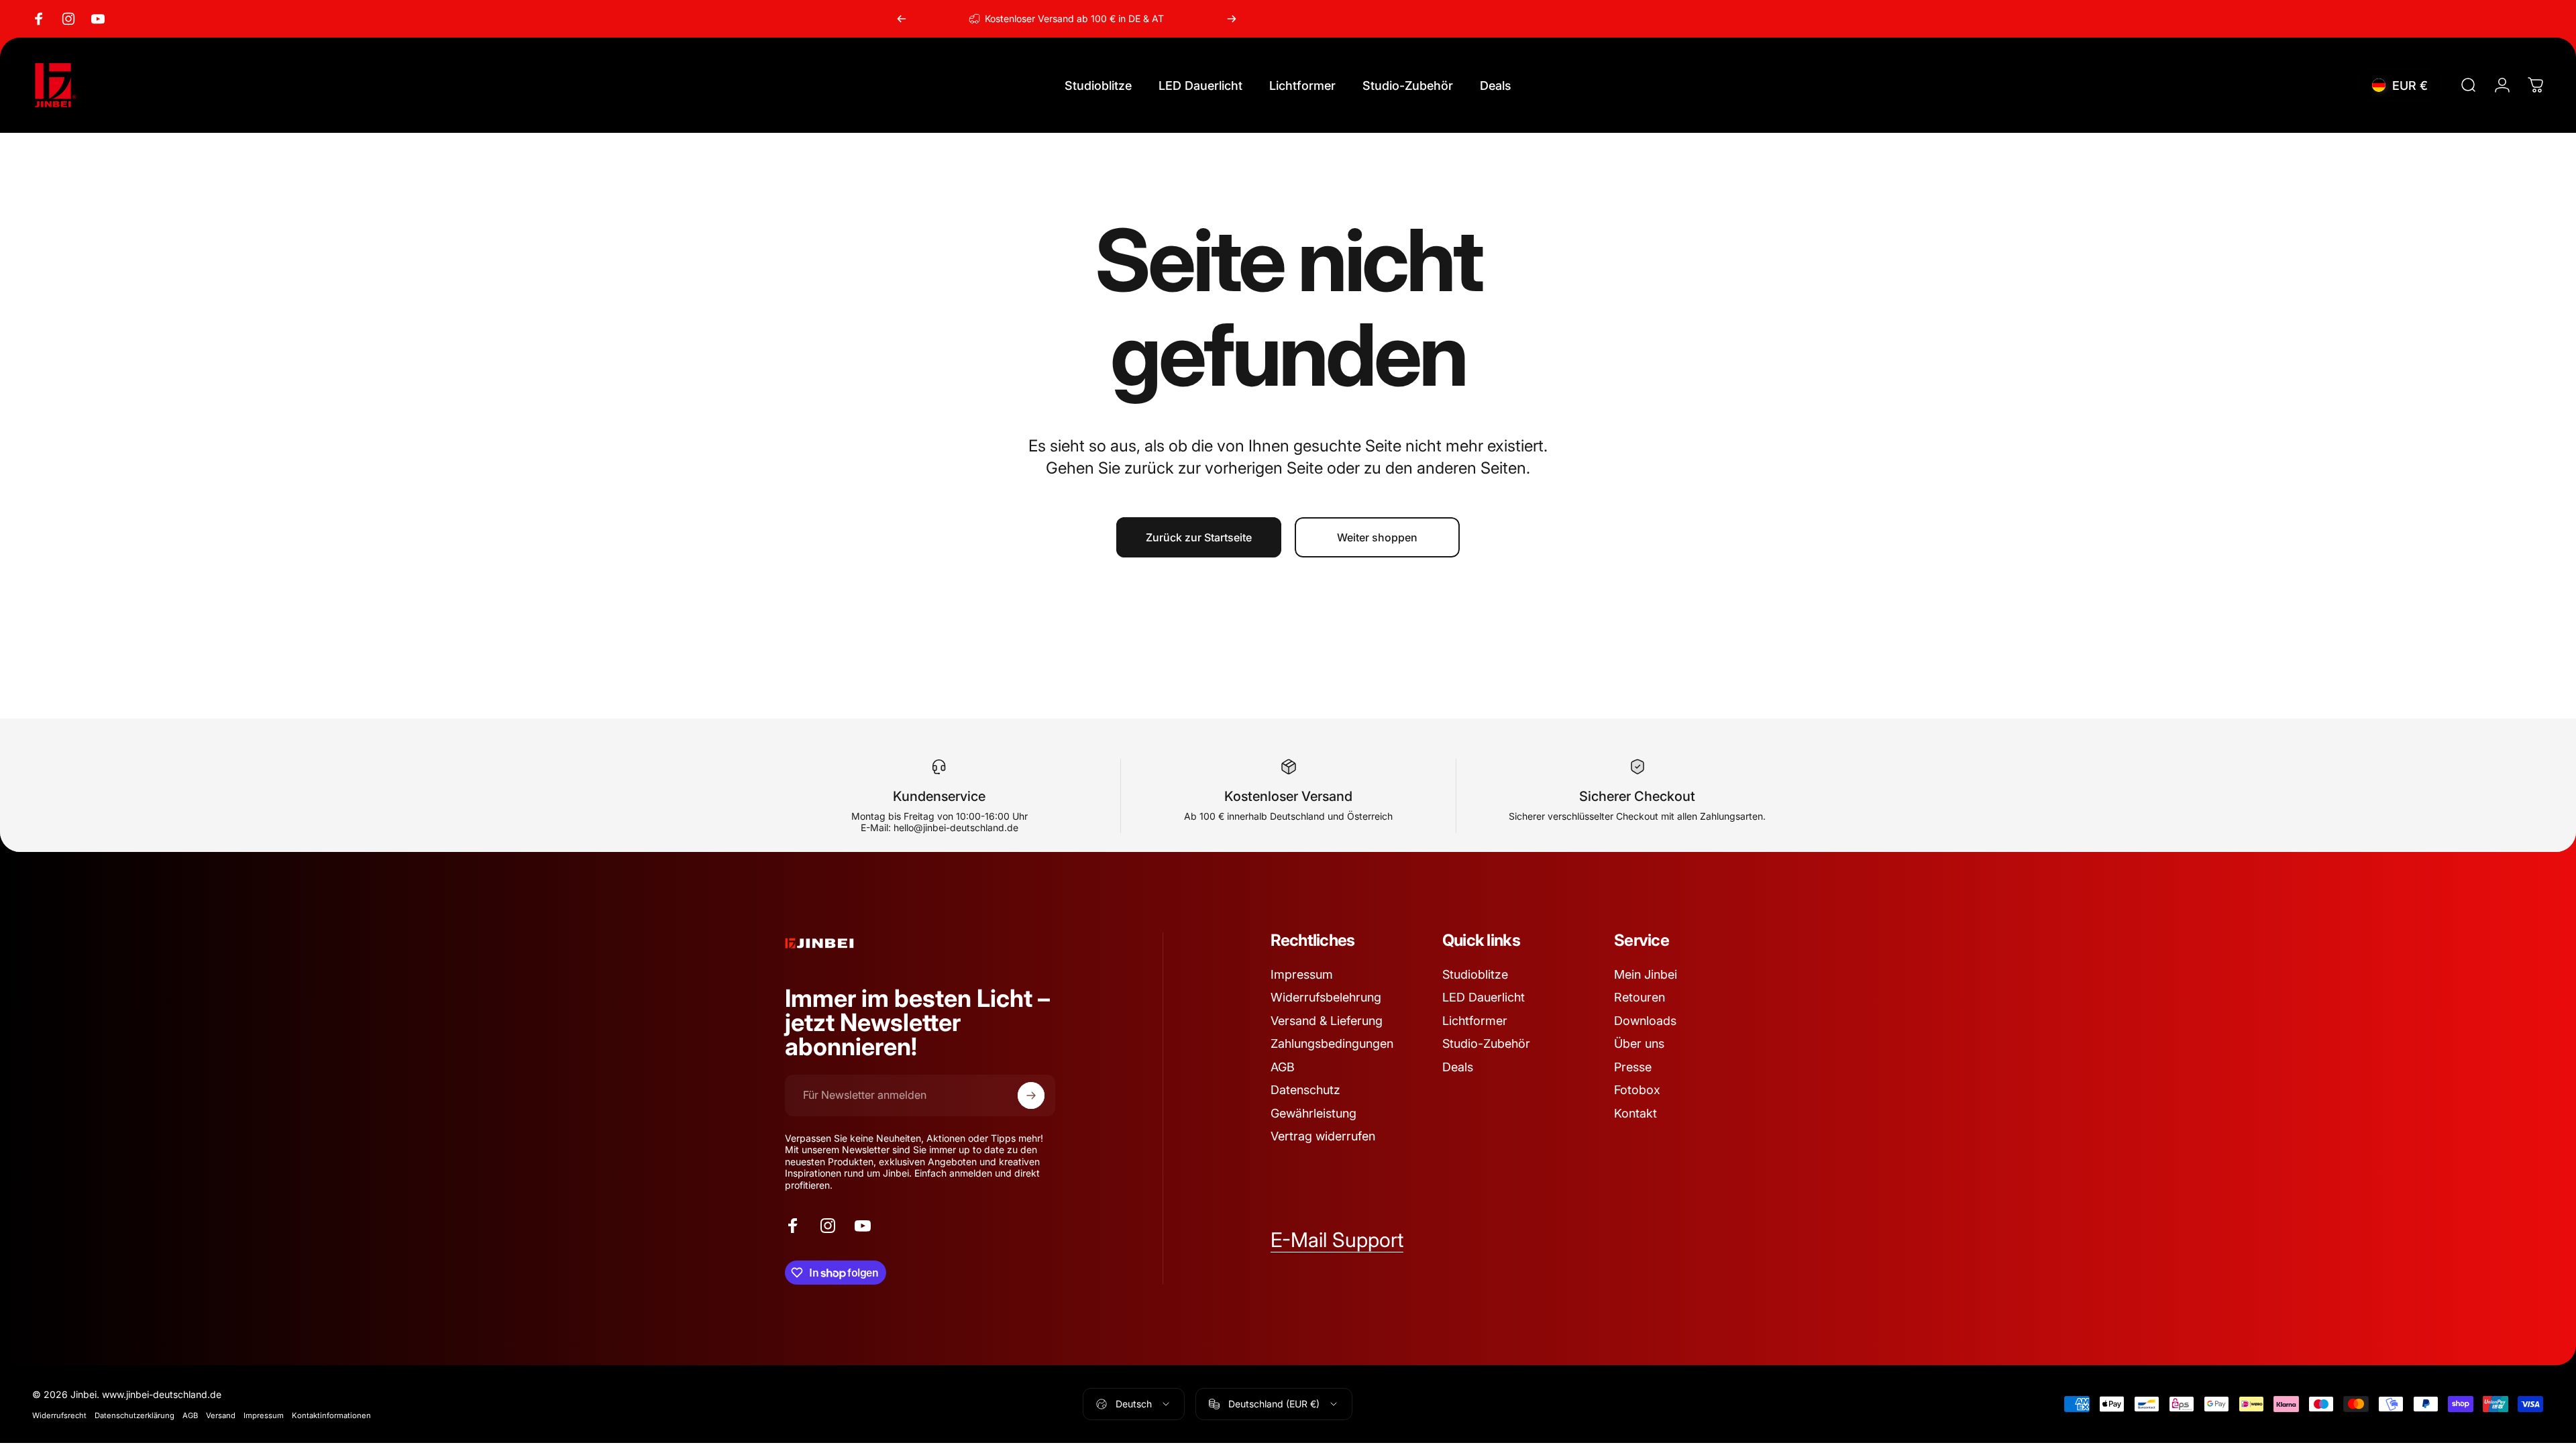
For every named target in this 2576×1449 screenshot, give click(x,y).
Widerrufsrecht (59, 1415)
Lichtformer (1475, 1021)
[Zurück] (902, 19)
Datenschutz (1305, 1090)
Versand (221, 1415)
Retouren (1640, 997)
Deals (1458, 1067)
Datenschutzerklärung (135, 1415)
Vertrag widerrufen (1323, 1136)
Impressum (1302, 974)
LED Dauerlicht (1484, 997)
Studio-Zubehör (1486, 1043)
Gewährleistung (1313, 1113)
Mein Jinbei (1646, 974)
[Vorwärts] (1232, 19)
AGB (1283, 1067)
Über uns (1639, 1043)
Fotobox (1637, 1090)
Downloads (1645, 1021)
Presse (1633, 1067)
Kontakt (1635, 1113)
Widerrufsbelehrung (1326, 997)
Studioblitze (1475, 974)
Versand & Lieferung (1327, 1021)
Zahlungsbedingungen (1332, 1043)
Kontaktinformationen (331, 1415)
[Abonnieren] (1031, 1095)
